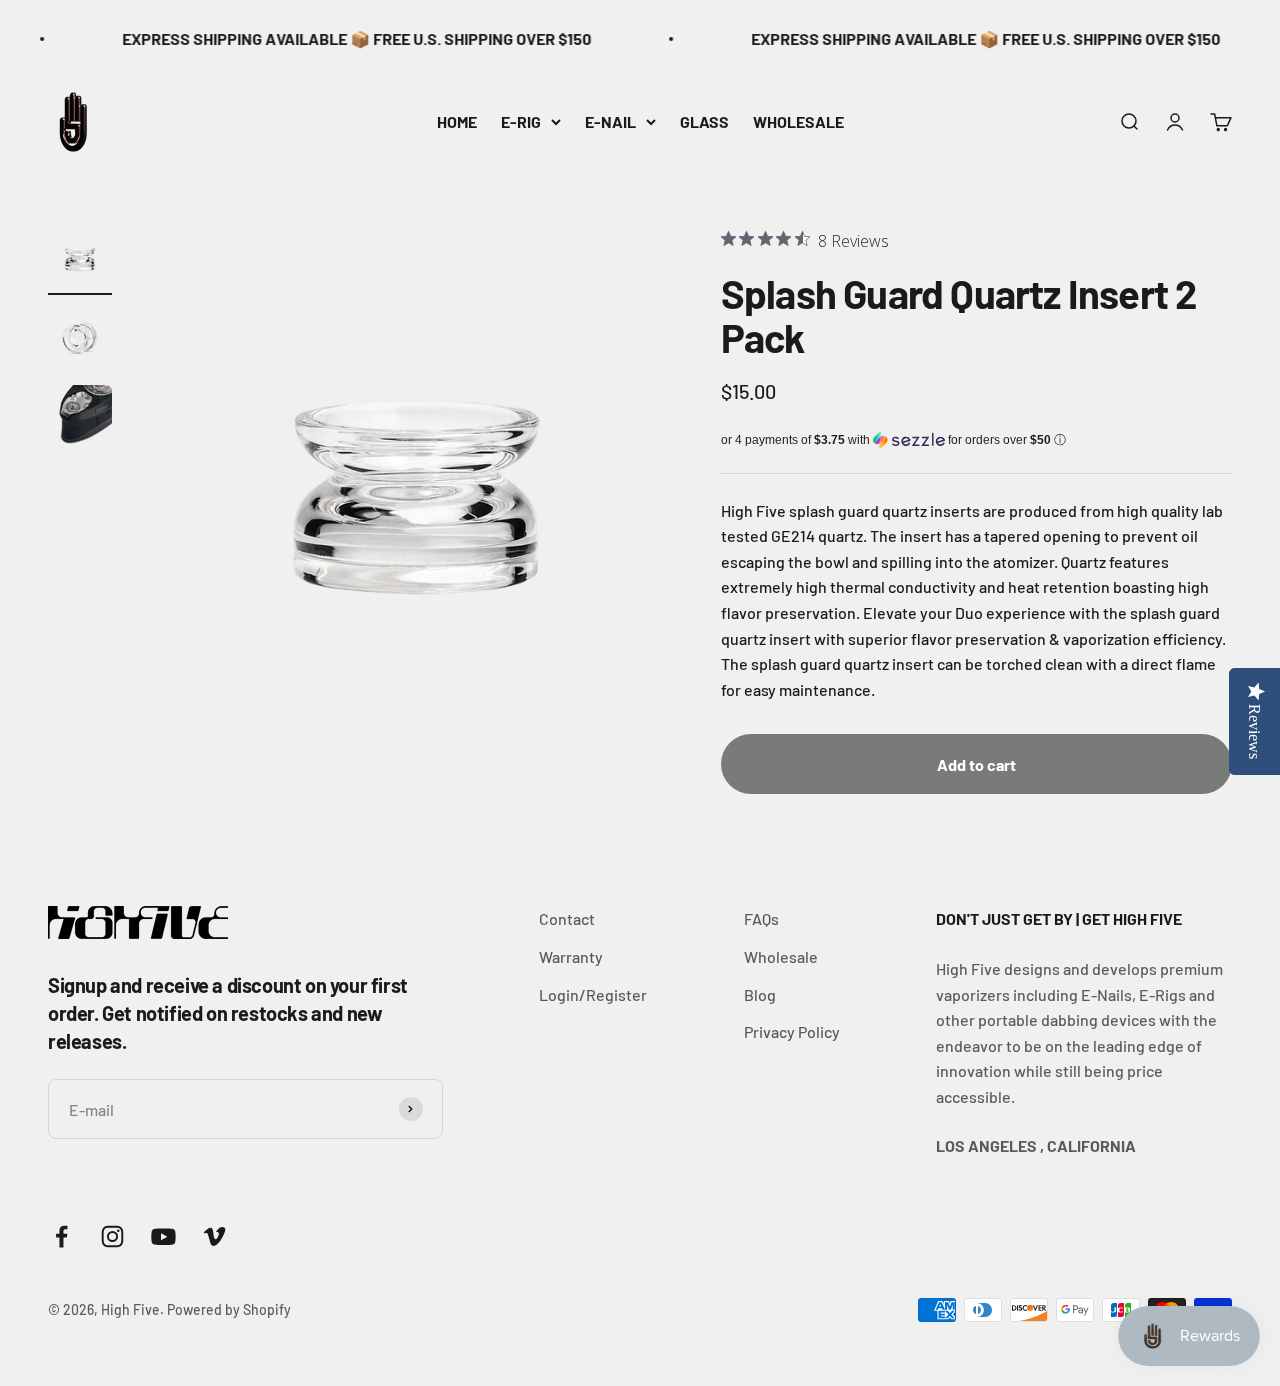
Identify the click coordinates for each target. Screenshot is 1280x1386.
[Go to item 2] (80, 340)
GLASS (704, 120)
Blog (760, 994)
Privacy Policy (792, 1031)
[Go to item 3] (80, 420)
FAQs (761, 918)
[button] (976, 440)
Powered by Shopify (229, 1309)
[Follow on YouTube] (163, 1236)
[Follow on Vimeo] (214, 1236)
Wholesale (781, 956)
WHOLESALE (798, 120)
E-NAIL (610, 120)
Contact (567, 918)
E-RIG (521, 120)
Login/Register (593, 994)
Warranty (571, 956)
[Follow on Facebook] (61, 1236)
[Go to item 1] (80, 260)
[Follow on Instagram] (112, 1236)
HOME (457, 120)
